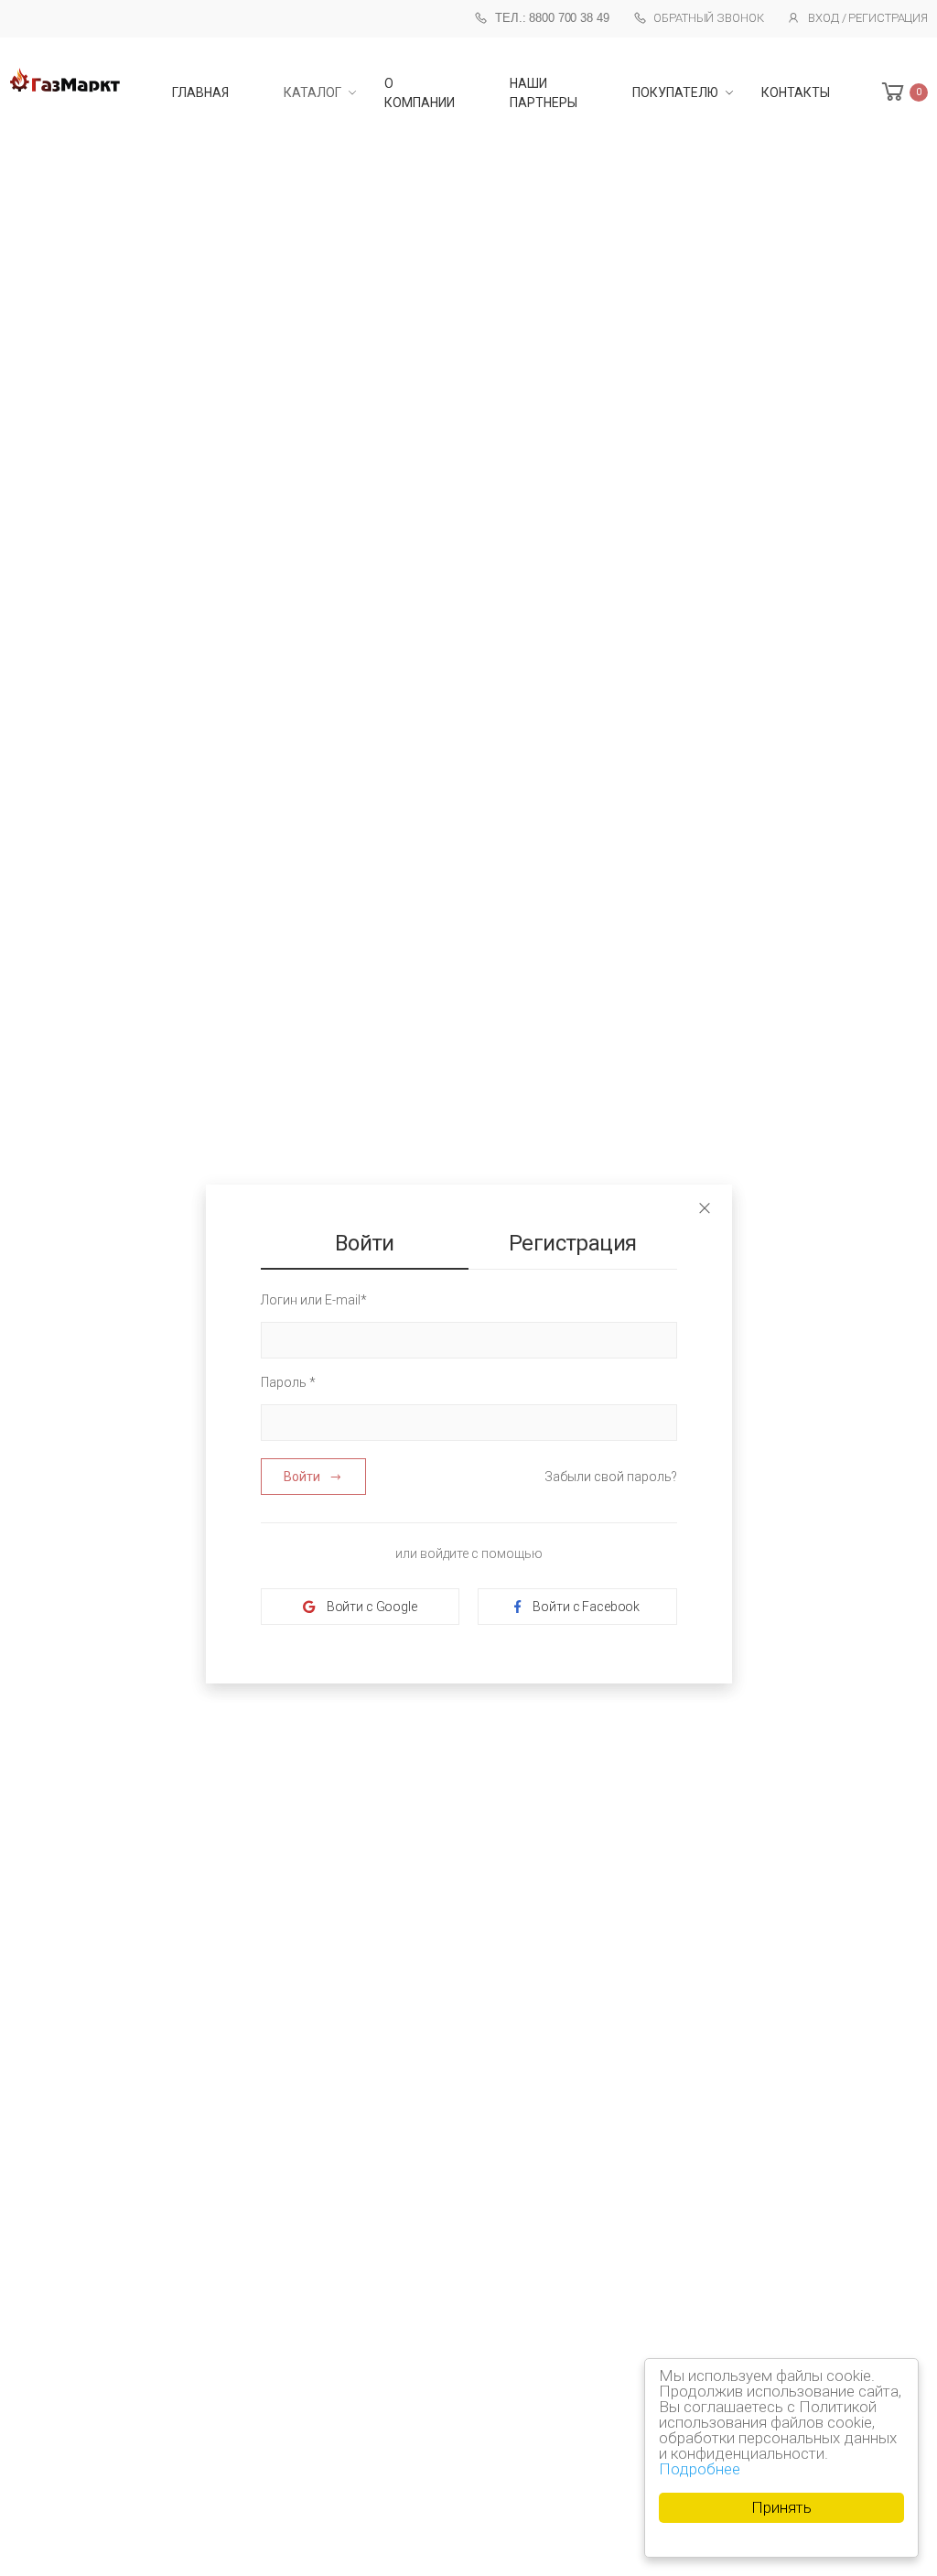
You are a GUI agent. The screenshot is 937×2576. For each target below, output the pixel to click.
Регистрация (572, 1243)
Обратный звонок (708, 18)
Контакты (796, 92)
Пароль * (288, 1382)
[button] (903, 92)
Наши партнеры (544, 93)
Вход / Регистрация (868, 18)
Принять (781, 2507)
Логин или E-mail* (314, 1300)
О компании (420, 93)
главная (200, 92)
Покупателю (675, 92)
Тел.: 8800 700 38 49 (552, 18)
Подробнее (700, 2469)
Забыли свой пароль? (611, 1477)
